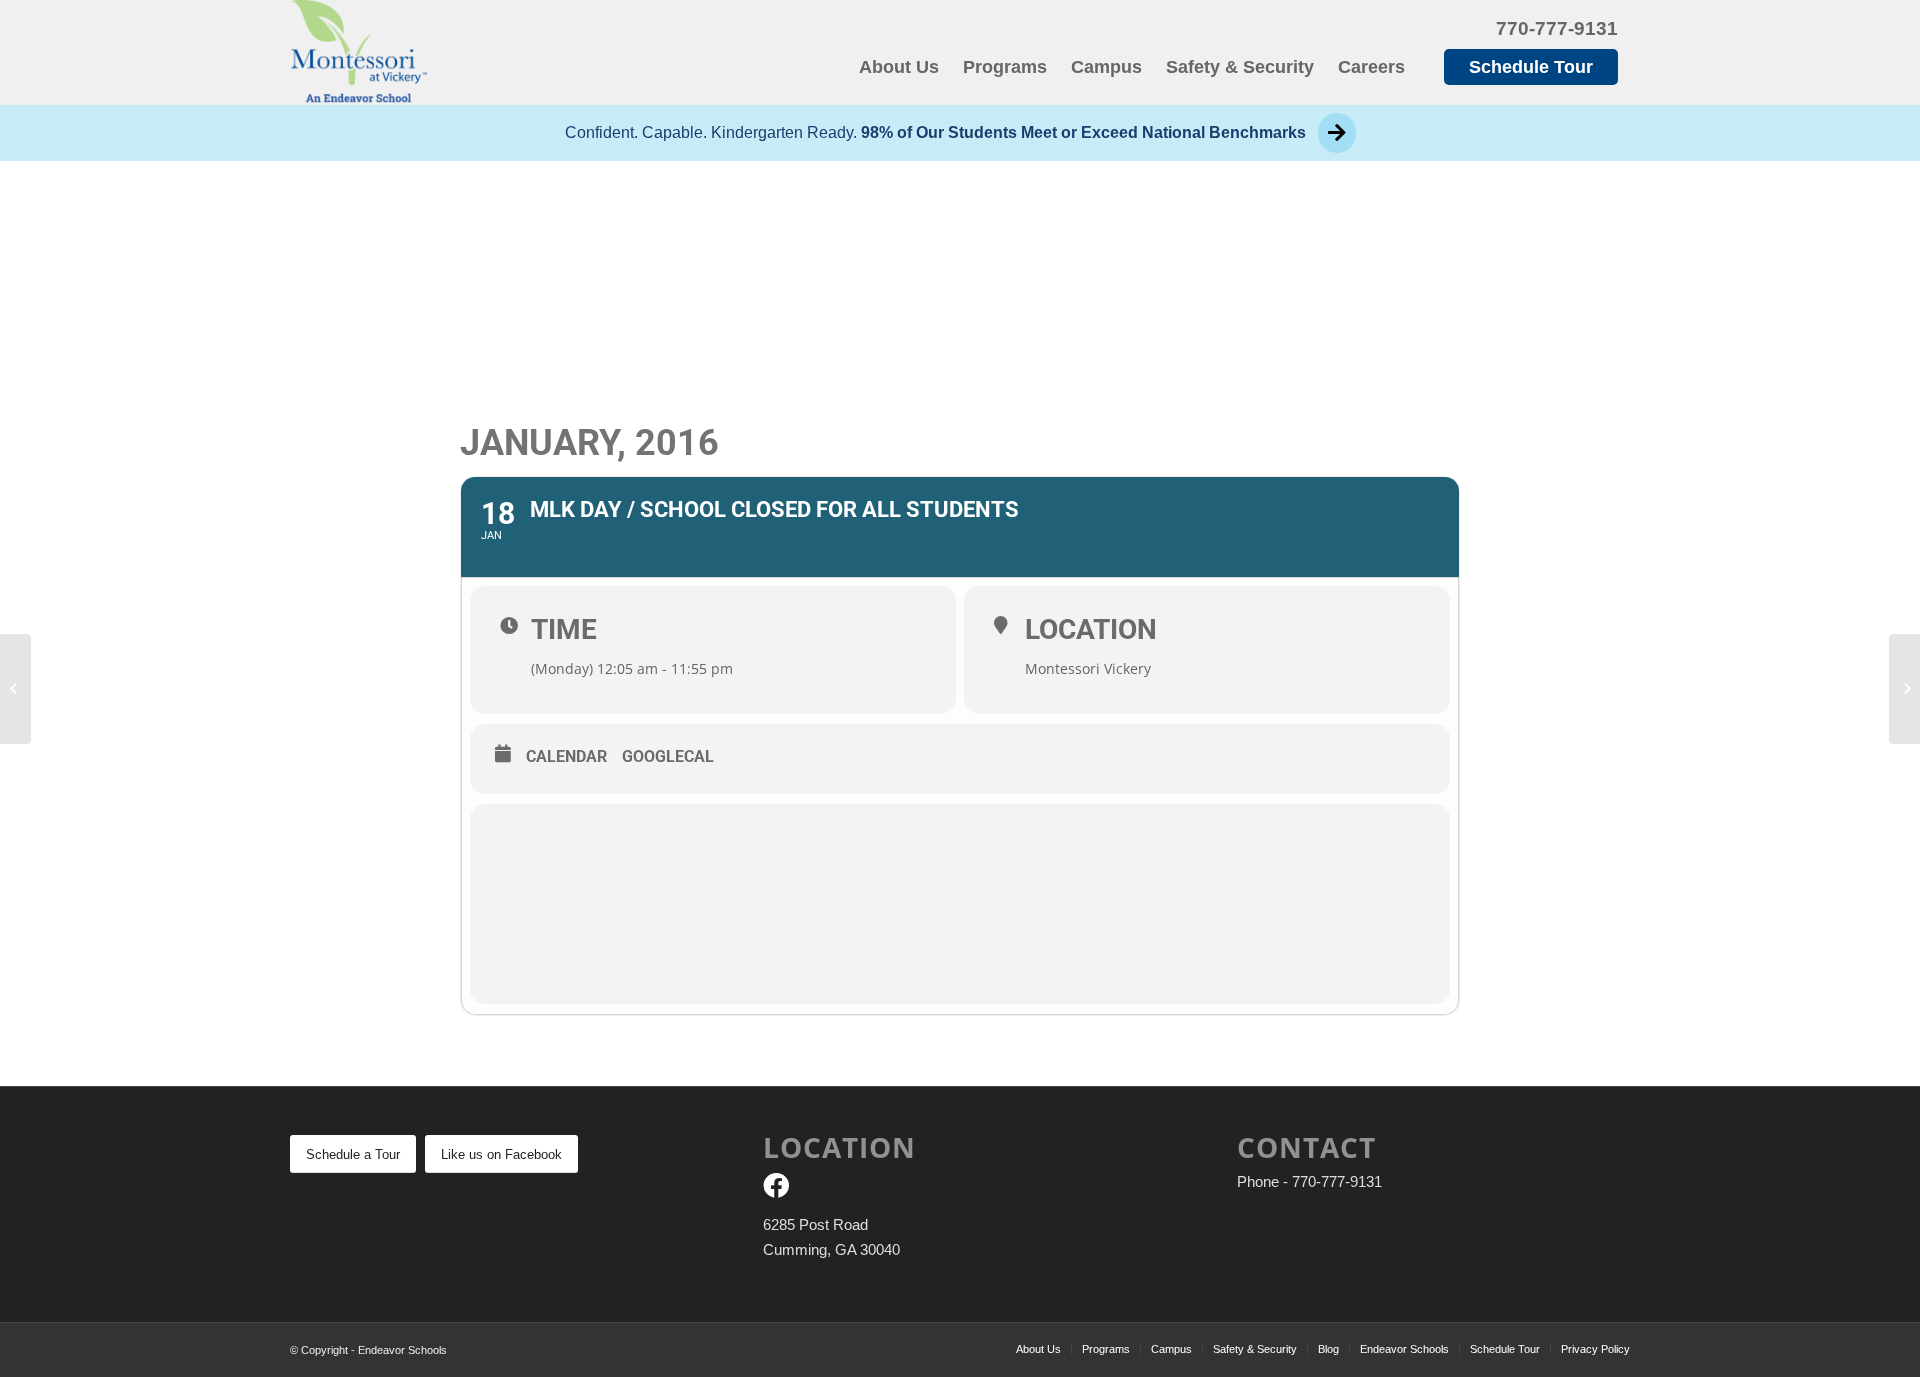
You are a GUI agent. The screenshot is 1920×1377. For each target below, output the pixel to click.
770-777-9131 (1557, 28)
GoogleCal (668, 756)
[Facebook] (776, 1189)
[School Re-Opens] (15, 689)
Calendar (566, 756)
